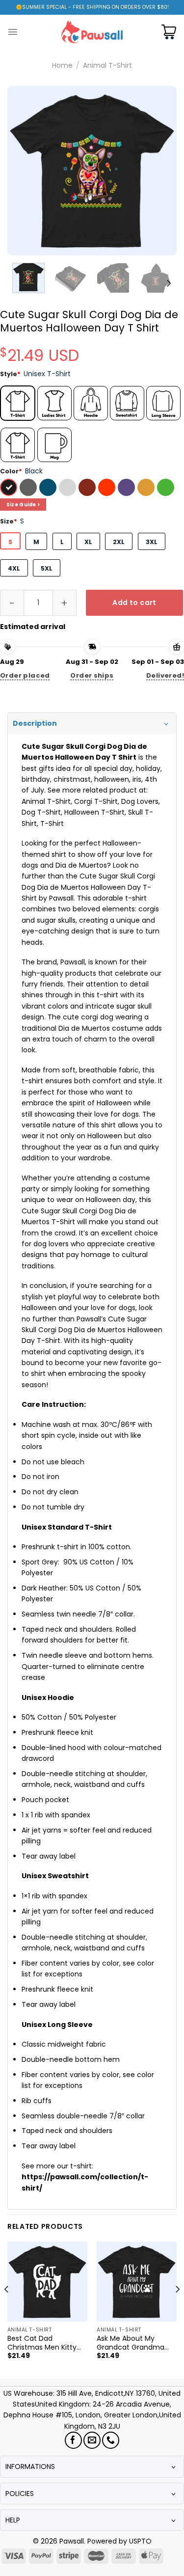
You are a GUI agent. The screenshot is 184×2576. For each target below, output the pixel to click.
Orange (108, 489)
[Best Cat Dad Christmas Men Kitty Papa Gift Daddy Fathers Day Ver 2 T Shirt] (47, 2282)
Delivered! (165, 675)
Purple (128, 489)
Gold (147, 489)
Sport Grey (69, 489)
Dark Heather (29, 489)
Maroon (88, 489)
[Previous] (23, 171)
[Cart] (169, 32)
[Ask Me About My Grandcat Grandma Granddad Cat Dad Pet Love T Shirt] (137, 2282)
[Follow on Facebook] (73, 2440)
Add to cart (134, 603)
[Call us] (111, 2440)
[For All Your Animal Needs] (92, 32)
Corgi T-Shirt (96, 801)
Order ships (92, 675)
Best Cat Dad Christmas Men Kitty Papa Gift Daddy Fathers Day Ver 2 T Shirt (42, 2343)
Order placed (25, 675)
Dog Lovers (140, 801)
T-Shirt (52, 823)
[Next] (161, 171)
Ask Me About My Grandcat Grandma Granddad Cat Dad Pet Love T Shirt (136, 2343)
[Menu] (13, 32)
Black (10, 489)
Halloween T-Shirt (94, 812)
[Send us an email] (92, 2440)
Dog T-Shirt (41, 812)
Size (9, 521)
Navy (49, 489)
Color (11, 471)
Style (10, 374)
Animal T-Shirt (107, 65)
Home (62, 65)
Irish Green (167, 489)
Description (35, 723)
